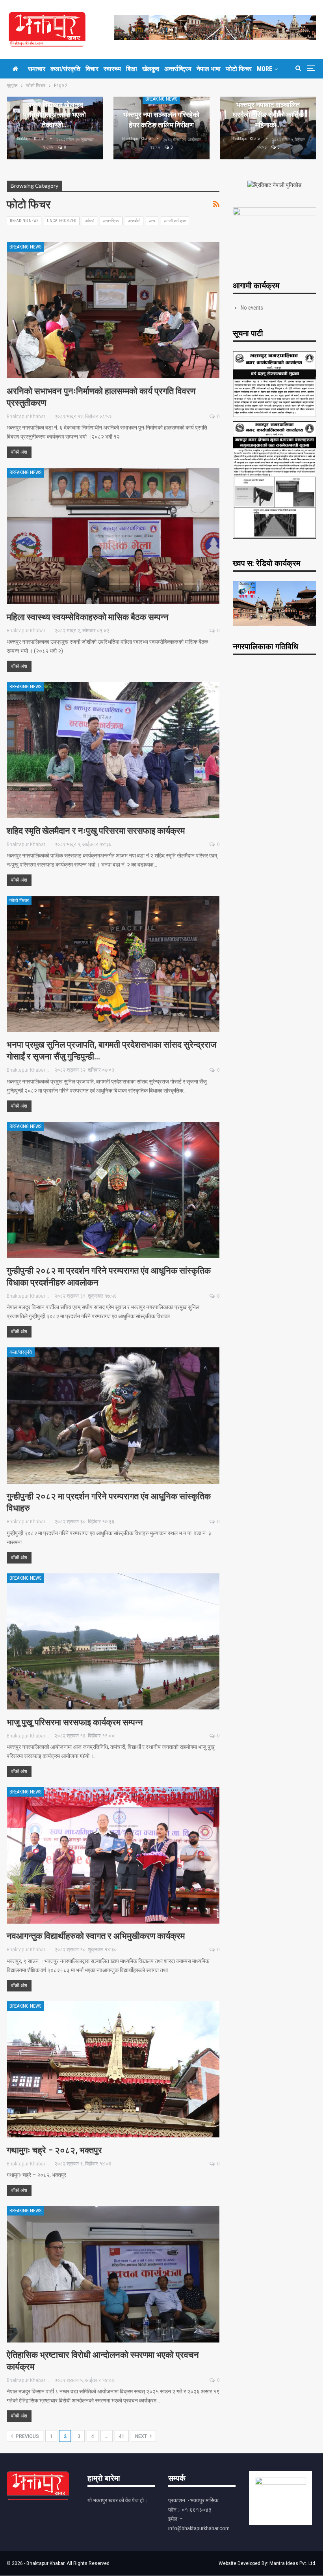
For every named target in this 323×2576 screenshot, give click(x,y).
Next (142, 2436)
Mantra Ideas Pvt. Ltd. (293, 2563)
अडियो (90, 221)
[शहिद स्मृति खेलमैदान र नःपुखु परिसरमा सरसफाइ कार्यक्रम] (113, 750)
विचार (92, 69)
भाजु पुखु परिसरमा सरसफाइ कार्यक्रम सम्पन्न (75, 1722)
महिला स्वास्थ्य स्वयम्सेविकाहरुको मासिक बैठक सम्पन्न (88, 617)
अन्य (152, 221)
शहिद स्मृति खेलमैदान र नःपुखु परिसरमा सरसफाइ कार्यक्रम (96, 831)
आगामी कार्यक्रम (175, 221)
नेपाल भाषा (209, 69)
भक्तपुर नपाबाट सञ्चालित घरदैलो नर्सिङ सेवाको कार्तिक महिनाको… (268, 115)
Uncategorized (62, 221)
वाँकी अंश (19, 452)
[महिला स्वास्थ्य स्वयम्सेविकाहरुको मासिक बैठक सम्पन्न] (113, 536)
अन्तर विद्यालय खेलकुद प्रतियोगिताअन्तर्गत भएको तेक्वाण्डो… (55, 115)
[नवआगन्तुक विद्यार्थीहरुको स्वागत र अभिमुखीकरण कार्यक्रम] (113, 1855)
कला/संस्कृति (65, 69)
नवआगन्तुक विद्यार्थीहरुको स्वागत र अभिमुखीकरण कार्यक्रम (96, 1936)
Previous (27, 2436)
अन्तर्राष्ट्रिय (178, 69)
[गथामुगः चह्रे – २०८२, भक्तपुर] (113, 2070)
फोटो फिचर (239, 69)
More (265, 69)
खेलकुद (151, 69)
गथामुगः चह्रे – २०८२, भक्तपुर (54, 2150)
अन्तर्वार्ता (134, 221)
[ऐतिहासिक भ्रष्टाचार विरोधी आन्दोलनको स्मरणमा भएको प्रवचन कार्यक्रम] (113, 2274)
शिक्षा (132, 69)
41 (122, 2436)
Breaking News (161, 99)
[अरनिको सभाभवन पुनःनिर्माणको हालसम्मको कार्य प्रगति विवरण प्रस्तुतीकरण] (113, 310)
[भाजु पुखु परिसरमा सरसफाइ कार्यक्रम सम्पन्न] (113, 1642)
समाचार (37, 69)
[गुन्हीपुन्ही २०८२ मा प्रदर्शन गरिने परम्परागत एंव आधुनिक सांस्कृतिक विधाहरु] (113, 1416)
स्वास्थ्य (112, 69)
